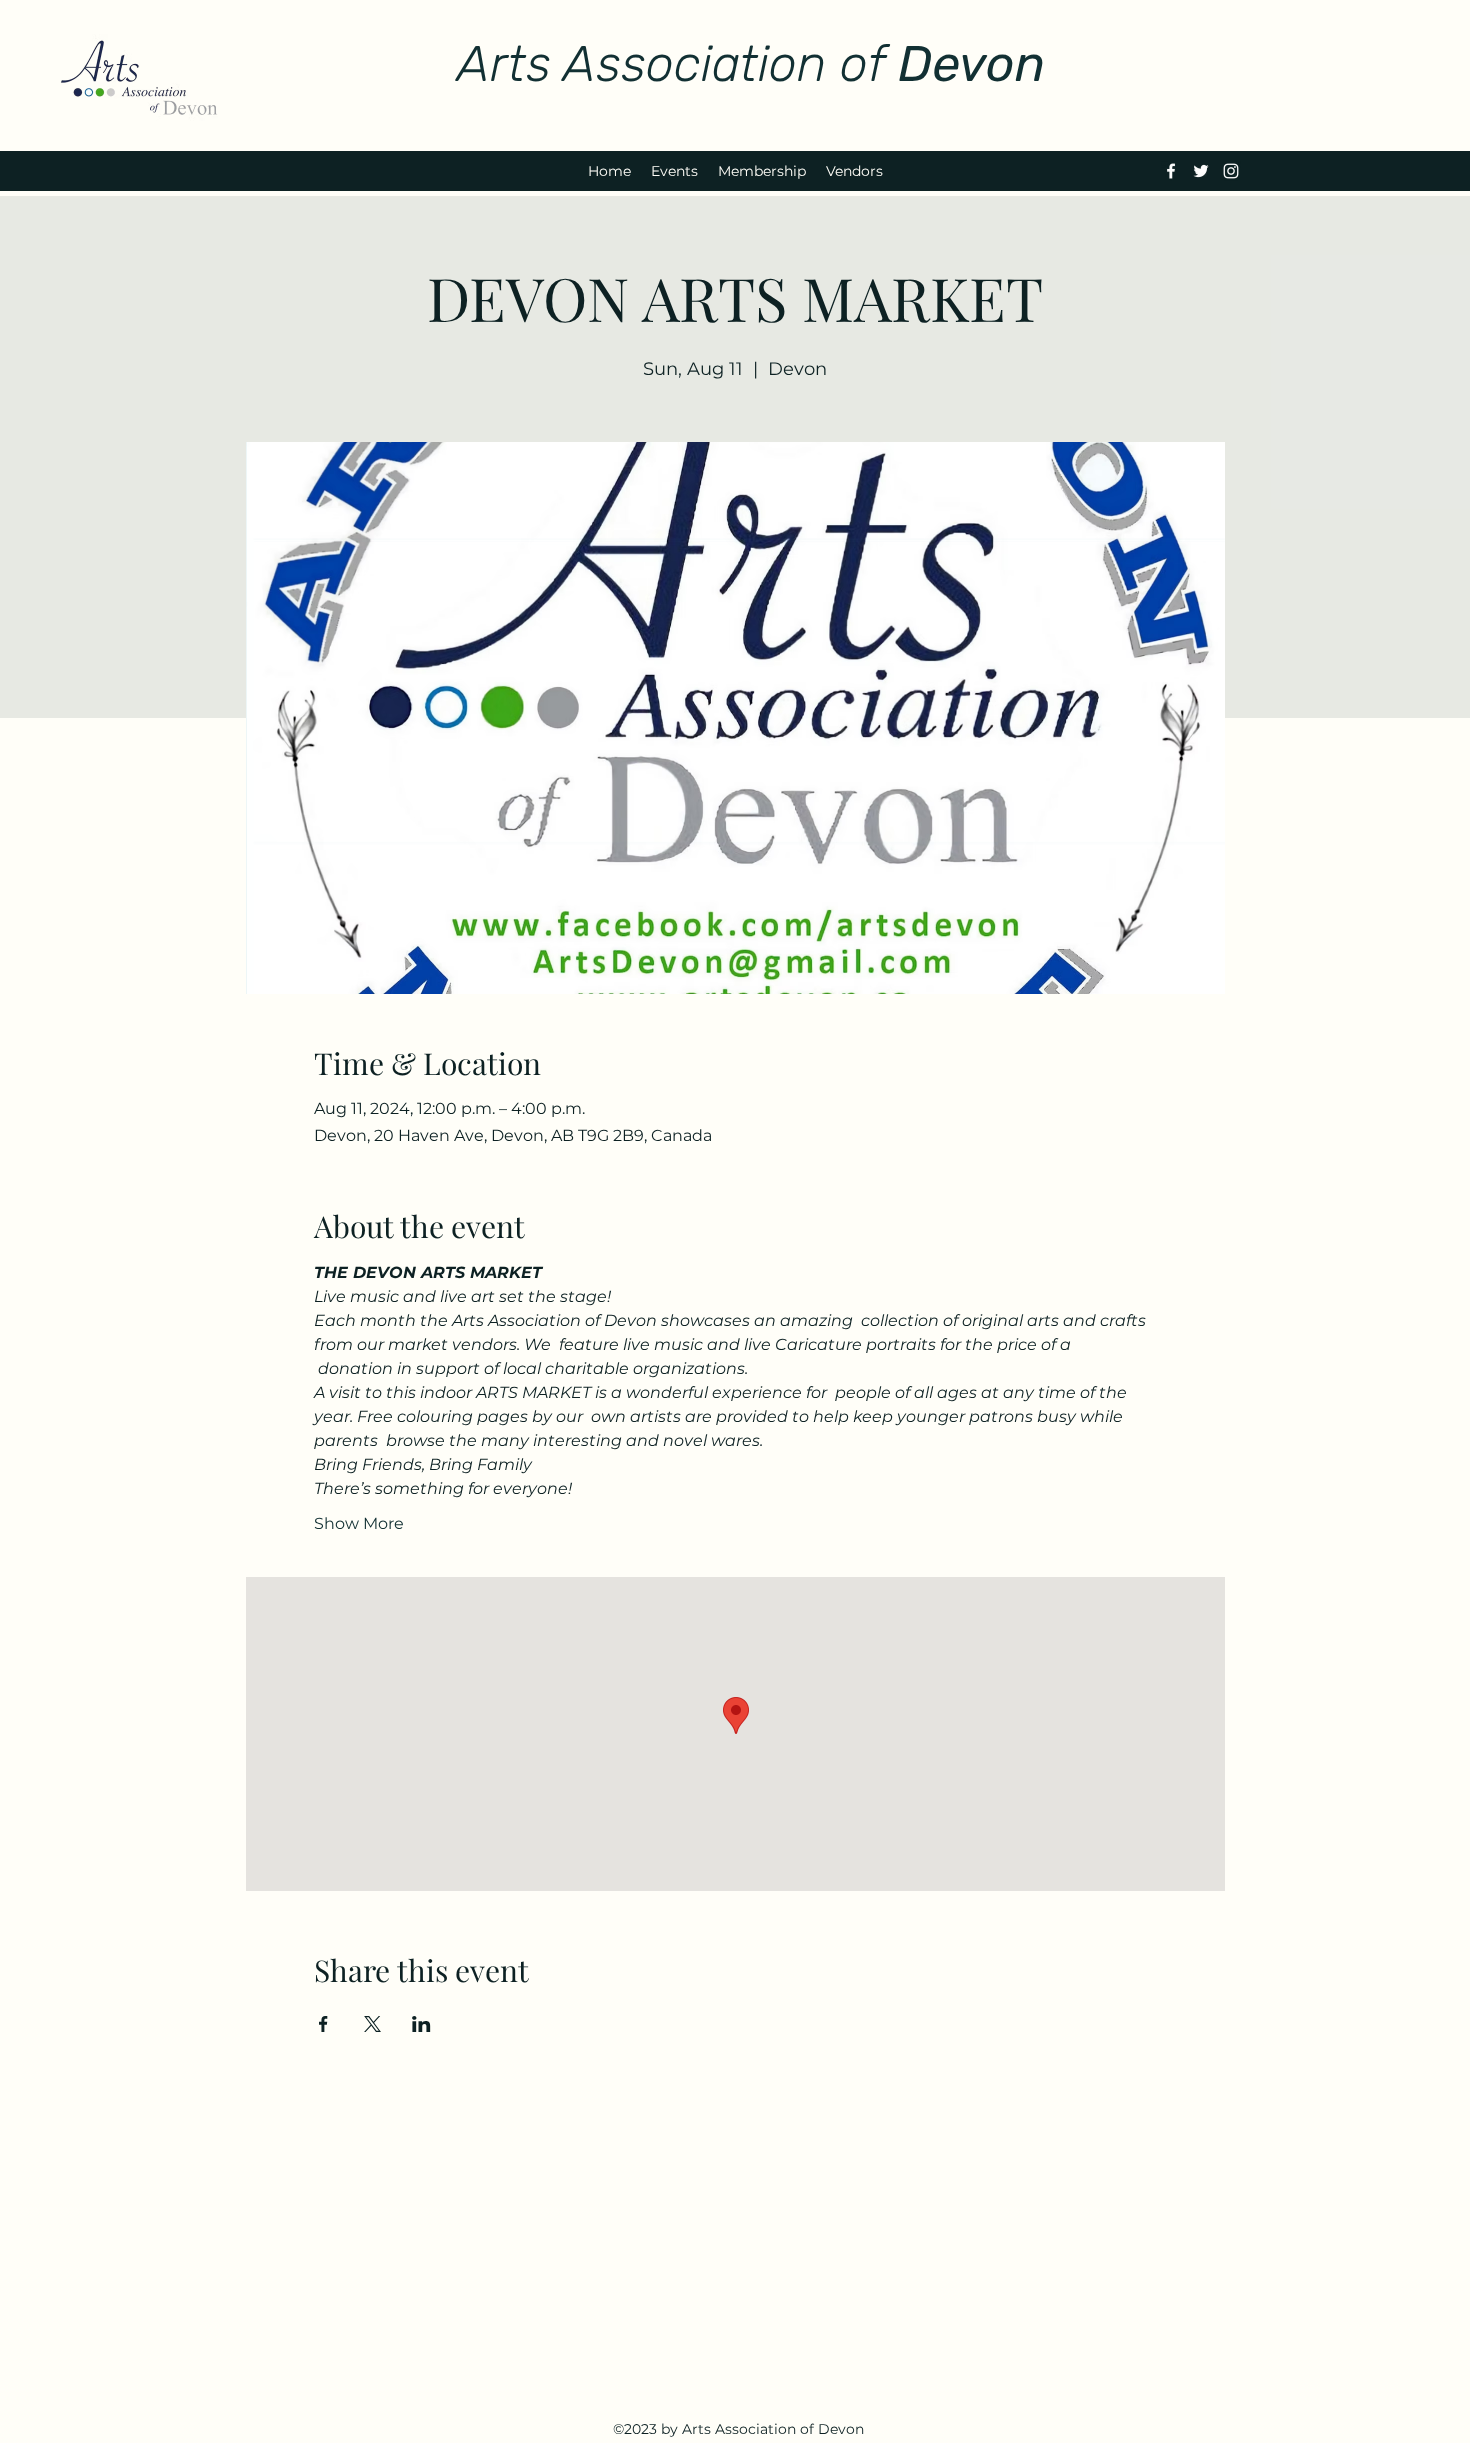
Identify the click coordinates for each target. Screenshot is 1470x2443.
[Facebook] (1171, 171)
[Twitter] (1201, 171)
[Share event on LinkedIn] (421, 2024)
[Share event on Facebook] (323, 2024)
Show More (359, 1523)
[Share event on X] (372, 2024)
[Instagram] (1231, 171)
